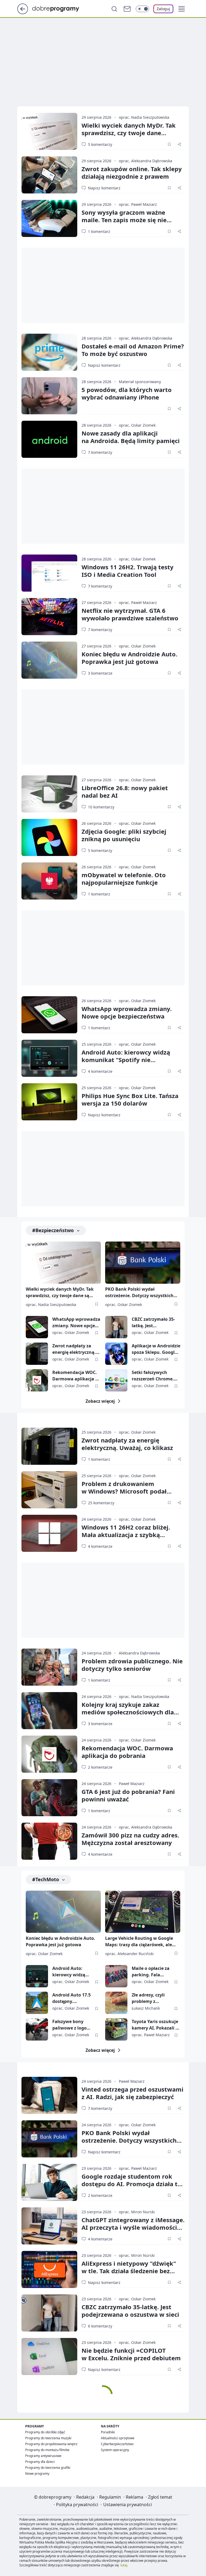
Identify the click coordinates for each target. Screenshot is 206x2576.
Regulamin (110, 2497)
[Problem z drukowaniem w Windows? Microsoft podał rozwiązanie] (49, 1490)
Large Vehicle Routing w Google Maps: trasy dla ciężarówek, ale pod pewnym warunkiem (139, 1942)
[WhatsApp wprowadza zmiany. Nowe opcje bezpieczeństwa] (49, 1015)
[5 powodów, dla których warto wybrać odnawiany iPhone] (49, 396)
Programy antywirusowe (43, 2456)
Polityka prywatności (77, 2505)
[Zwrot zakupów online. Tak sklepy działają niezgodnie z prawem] (49, 175)
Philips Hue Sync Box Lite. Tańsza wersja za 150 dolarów (130, 1099)
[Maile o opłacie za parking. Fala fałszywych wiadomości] (116, 1976)
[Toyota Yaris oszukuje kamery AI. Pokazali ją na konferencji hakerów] (116, 2029)
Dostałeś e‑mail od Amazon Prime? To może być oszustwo (133, 350)
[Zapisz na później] (169, 144)
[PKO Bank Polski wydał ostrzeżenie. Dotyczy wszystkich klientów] (143, 1263)
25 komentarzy (101, 1503)
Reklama (135, 2497)
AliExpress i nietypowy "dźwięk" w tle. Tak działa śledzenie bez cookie (129, 2271)
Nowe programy (37, 2474)
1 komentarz (99, 231)
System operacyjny (115, 2450)
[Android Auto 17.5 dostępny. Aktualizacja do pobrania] (37, 2003)
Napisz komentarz (104, 188)
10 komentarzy (101, 807)
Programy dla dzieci (40, 2462)
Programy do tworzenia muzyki (48, 2438)
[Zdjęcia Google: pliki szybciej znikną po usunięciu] (49, 837)
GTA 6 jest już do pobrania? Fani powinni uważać (128, 1795)
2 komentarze (100, 1767)
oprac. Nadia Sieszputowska (144, 117)
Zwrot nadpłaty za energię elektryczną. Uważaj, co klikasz (74, 1349)
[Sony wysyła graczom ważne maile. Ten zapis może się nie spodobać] (49, 218)
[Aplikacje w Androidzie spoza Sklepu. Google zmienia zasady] (116, 1354)
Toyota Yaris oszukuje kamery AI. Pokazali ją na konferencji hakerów (156, 2025)
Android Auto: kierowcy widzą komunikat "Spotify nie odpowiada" (126, 1060)
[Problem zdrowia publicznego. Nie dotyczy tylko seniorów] (49, 1667)
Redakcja (85, 2497)
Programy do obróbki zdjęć (45, 2432)
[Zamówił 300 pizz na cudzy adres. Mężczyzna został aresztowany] (49, 1841)
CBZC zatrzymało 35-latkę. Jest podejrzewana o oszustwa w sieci (153, 1323)
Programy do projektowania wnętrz (51, 2444)
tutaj (124, 2565)
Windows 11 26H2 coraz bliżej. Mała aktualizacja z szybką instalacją (126, 1535)
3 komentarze (100, 673)
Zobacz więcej (100, 1401)
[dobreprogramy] (60, 8)
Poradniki (108, 2432)
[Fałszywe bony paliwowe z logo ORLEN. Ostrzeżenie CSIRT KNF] (37, 2029)
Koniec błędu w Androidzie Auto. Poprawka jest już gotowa (129, 658)
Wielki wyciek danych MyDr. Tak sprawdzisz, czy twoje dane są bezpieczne (129, 133)
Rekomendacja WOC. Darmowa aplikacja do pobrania (76, 1376)
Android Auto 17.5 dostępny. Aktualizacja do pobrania (71, 1998)
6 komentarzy (100, 2326)
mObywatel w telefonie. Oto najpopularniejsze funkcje (124, 879)
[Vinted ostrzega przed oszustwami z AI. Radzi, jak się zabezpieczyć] (49, 2095)
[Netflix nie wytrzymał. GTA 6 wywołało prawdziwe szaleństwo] (49, 617)
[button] (182, 9)
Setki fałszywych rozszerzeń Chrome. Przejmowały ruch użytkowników (153, 1376)
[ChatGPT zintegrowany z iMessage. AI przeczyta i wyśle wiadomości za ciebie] (49, 2226)
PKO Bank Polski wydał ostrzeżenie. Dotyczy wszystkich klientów (139, 1293)
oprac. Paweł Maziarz (138, 204)
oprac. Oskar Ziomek (137, 425)
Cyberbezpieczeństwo (117, 2444)
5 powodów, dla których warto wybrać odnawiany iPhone (127, 393)
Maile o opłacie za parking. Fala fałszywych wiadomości (151, 1972)
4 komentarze (100, 1071)
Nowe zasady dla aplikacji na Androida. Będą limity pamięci (131, 437)
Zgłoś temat (160, 2497)
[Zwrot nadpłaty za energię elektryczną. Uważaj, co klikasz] (37, 1354)
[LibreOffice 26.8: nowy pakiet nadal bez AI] (49, 794)
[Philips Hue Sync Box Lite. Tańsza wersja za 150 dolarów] (49, 1102)
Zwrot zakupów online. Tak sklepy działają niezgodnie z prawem (132, 172)
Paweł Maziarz (132, 1784)
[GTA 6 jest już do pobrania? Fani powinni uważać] (49, 1798)
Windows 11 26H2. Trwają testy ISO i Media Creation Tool (128, 571)
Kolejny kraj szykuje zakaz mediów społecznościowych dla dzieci (128, 1712)
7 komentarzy (100, 452)
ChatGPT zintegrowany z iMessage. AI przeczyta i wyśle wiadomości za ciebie (133, 2227)
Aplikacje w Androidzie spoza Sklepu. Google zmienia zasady (156, 1349)
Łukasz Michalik (146, 2008)
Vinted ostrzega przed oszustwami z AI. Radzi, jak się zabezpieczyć (133, 2093)
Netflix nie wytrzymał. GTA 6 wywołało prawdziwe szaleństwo (130, 614)
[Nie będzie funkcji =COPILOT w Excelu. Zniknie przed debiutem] (49, 2356)
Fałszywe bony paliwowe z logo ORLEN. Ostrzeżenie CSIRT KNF (73, 2025)
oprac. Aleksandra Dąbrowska (146, 161)
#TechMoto (46, 1879)
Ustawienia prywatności (128, 2505)
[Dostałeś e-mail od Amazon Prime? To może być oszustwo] (49, 352)
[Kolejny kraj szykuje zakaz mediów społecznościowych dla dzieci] (49, 1711)
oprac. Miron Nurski (137, 2212)
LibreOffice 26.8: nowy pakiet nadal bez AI (125, 791)
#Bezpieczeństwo (53, 1230)
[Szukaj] (114, 9)
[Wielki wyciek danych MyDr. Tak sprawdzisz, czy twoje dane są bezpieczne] (49, 131)
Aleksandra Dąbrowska (139, 1653)
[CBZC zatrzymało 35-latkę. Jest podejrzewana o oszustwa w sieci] (116, 1327)
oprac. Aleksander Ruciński (129, 1954)
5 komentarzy (100, 144)
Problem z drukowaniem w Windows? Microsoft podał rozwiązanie (124, 1491)
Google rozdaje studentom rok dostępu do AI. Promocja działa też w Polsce (133, 2184)
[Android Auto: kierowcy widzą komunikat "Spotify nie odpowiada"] (49, 1058)
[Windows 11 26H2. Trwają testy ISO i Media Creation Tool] (49, 573)
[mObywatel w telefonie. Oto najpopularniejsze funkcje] (49, 881)
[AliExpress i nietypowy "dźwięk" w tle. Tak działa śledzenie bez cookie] (49, 2269)
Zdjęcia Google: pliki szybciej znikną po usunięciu (124, 835)
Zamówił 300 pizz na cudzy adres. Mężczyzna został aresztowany (130, 1839)
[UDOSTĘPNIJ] (179, 144)
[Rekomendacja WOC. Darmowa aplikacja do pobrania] (37, 1380)
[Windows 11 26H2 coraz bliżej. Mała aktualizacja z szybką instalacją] (49, 1533)
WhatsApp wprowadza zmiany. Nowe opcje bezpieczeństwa (127, 1012)
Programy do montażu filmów (47, 2450)
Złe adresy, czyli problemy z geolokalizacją (148, 1998)
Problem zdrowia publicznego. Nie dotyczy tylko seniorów (132, 1665)
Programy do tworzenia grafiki (48, 2468)
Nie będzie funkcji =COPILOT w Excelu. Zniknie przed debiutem (131, 2354)
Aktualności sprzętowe (118, 2438)
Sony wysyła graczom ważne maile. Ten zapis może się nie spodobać (124, 220)
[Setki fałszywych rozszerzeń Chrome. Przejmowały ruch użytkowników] (116, 1380)
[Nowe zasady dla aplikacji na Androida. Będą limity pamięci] (49, 439)
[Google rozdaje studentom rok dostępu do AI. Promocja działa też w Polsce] (49, 2182)
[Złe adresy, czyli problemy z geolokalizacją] (116, 2003)
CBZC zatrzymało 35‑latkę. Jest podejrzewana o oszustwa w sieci (130, 2311)
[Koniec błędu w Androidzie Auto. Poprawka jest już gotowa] (49, 660)
